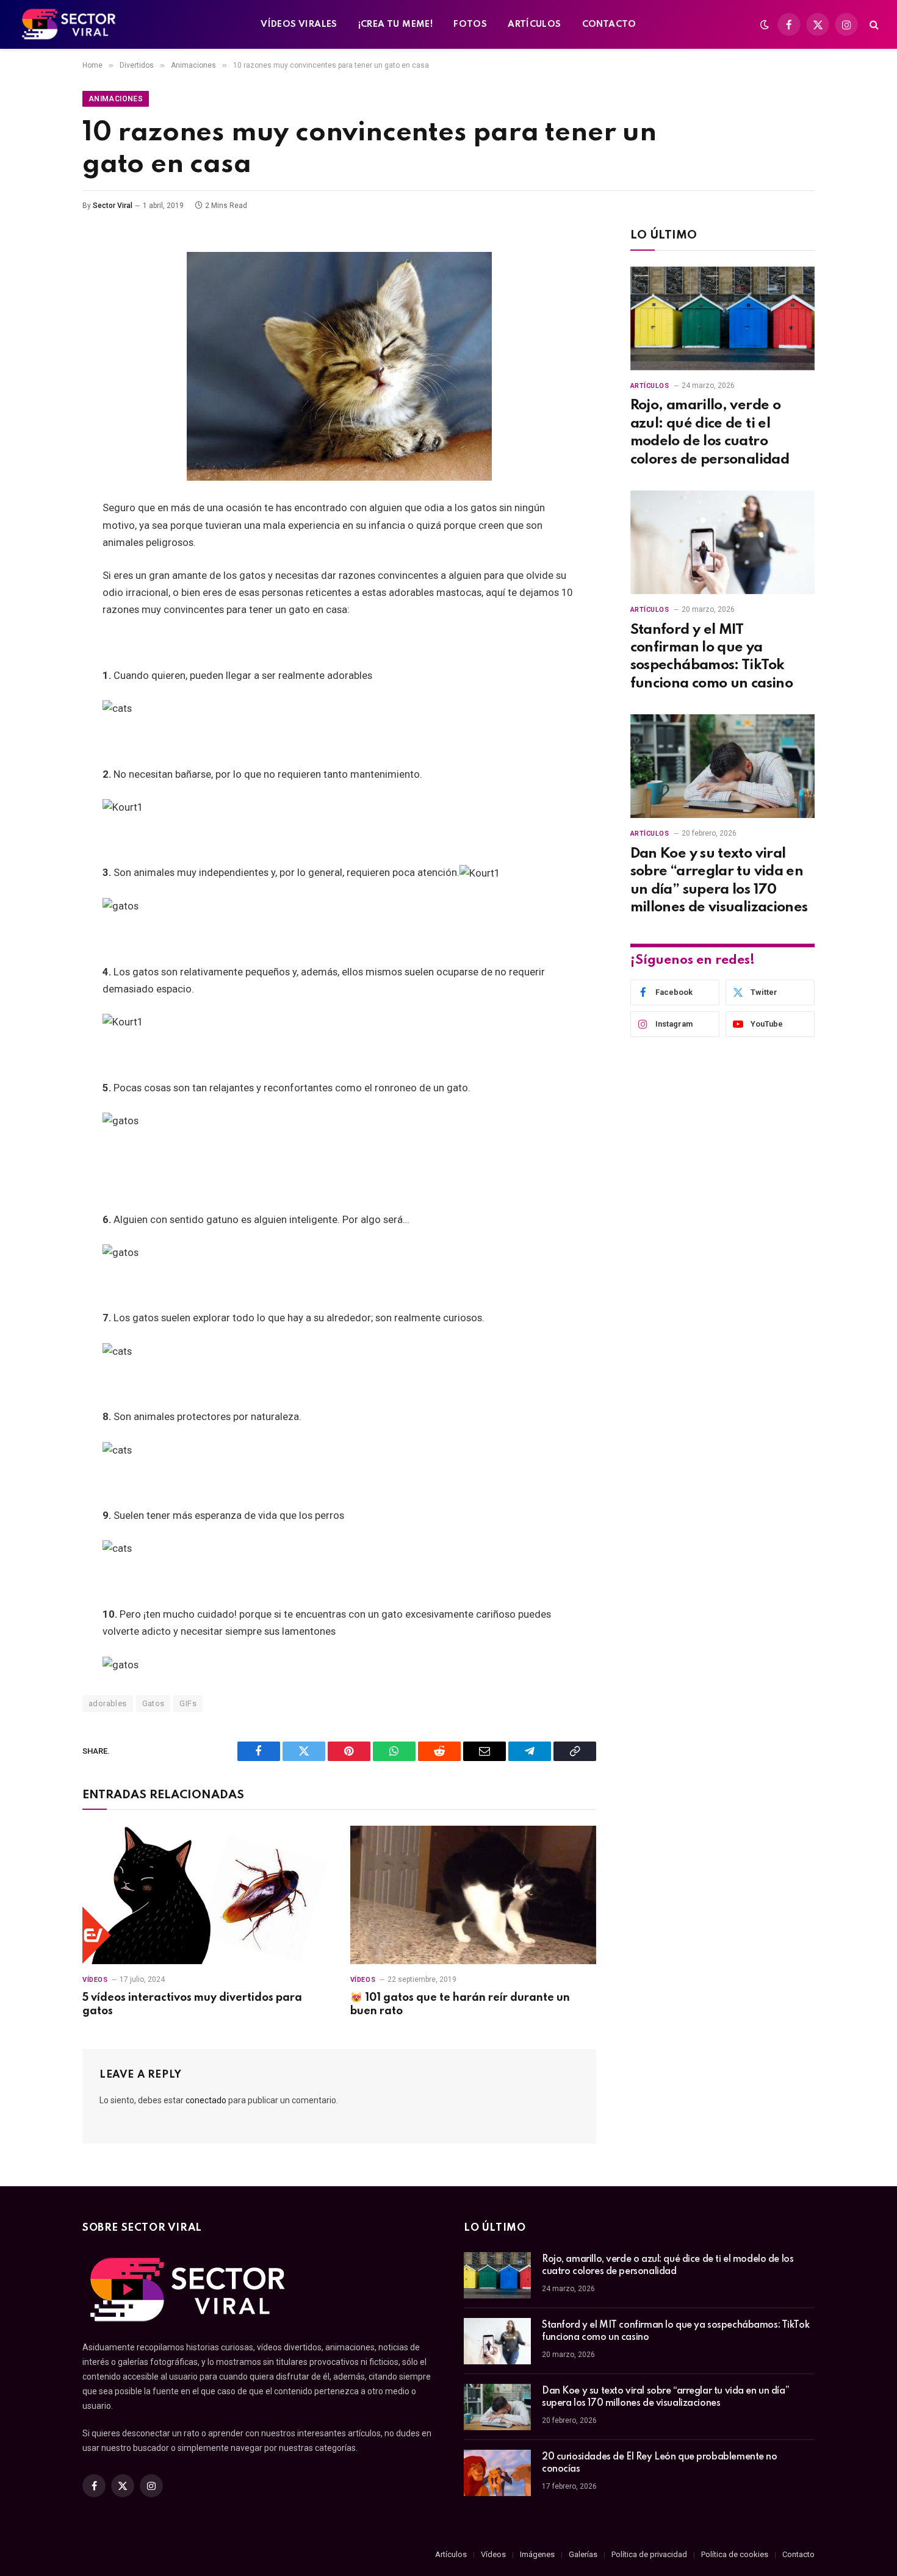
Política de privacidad (649, 2554)
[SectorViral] (70, 24)
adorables (108, 1703)
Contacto (798, 2554)
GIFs (188, 1703)
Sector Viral (113, 206)
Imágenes (537, 2554)
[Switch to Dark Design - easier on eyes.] (765, 24)
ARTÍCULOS (535, 24)
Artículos (650, 386)
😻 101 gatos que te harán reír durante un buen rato (460, 2004)
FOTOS (470, 24)
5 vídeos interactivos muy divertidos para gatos (192, 2004)
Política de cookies (735, 2554)
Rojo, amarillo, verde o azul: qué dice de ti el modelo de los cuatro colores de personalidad (710, 432)
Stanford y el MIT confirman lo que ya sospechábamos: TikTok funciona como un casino (712, 657)
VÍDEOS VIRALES (299, 24)
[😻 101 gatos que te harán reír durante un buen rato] (473, 1895)
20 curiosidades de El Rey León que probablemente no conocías (660, 2463)
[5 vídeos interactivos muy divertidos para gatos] (205, 1895)
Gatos (153, 1703)
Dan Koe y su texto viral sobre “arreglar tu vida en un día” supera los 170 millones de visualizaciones (719, 881)
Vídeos (95, 1980)
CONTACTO (609, 24)
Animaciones (116, 99)
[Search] (873, 25)
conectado (206, 2100)
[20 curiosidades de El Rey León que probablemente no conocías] (497, 2473)
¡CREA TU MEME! (395, 24)
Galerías (583, 2554)
